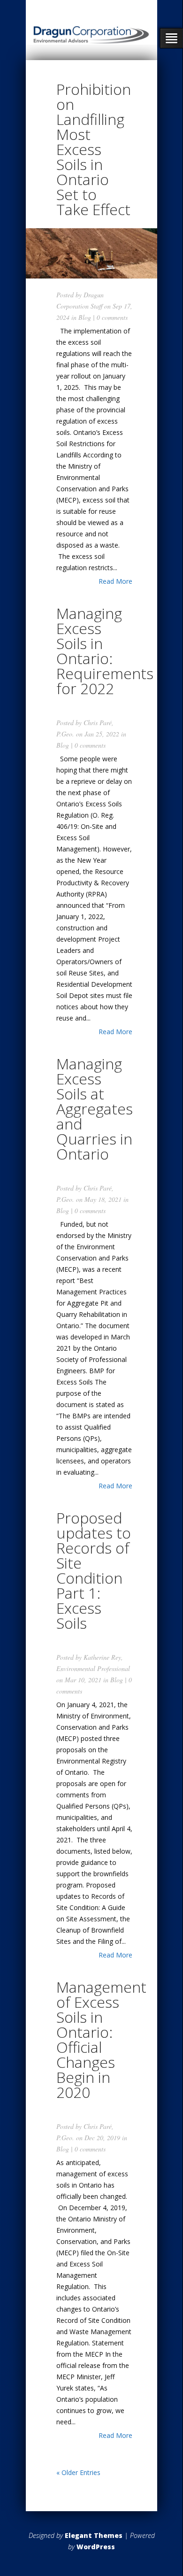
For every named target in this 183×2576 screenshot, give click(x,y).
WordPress (96, 2547)
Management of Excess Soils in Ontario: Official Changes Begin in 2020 (101, 2039)
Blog (85, 317)
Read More (115, 581)
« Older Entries (78, 2472)
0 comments (112, 317)
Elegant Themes (94, 2535)
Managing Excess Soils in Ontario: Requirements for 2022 (105, 651)
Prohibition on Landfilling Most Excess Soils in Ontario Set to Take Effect (94, 149)
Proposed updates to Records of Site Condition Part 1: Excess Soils (94, 1570)
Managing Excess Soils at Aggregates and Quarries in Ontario (95, 1109)
